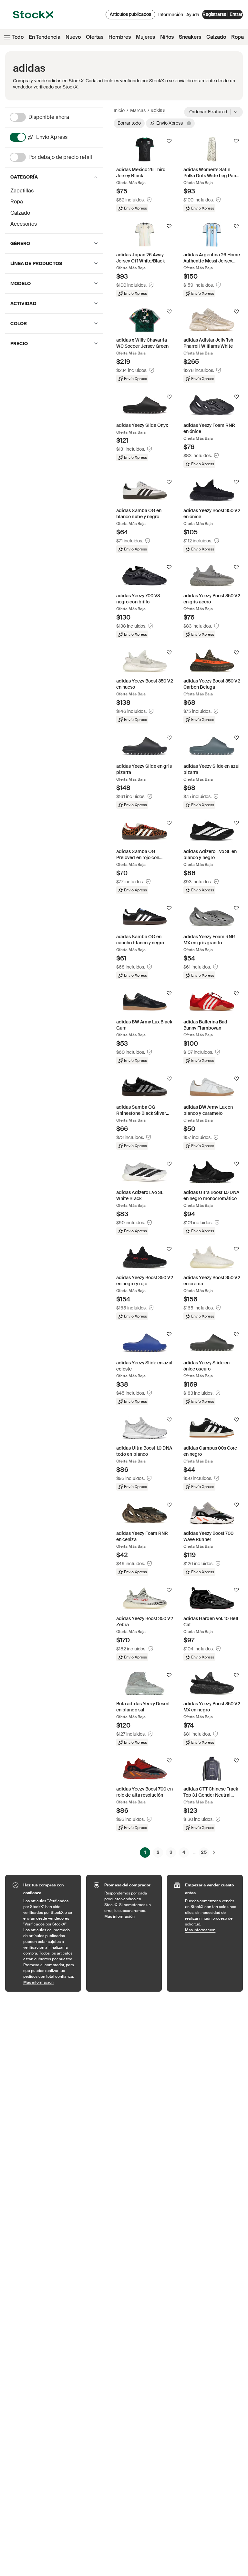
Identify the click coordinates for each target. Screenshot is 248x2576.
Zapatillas (22, 191)
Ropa (238, 37)
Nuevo (73, 37)
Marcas (138, 110)
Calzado (216, 37)
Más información (49, 1982)
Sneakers (190, 37)
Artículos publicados (130, 14)
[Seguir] (169, 141)
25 (204, 1852)
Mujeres (145, 37)
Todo (18, 37)
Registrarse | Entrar (222, 14)
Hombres (120, 37)
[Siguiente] (214, 1852)
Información (171, 16)
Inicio (119, 110)
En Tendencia (45, 37)
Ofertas (95, 37)
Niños (167, 37)
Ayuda (193, 15)
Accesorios (24, 224)
